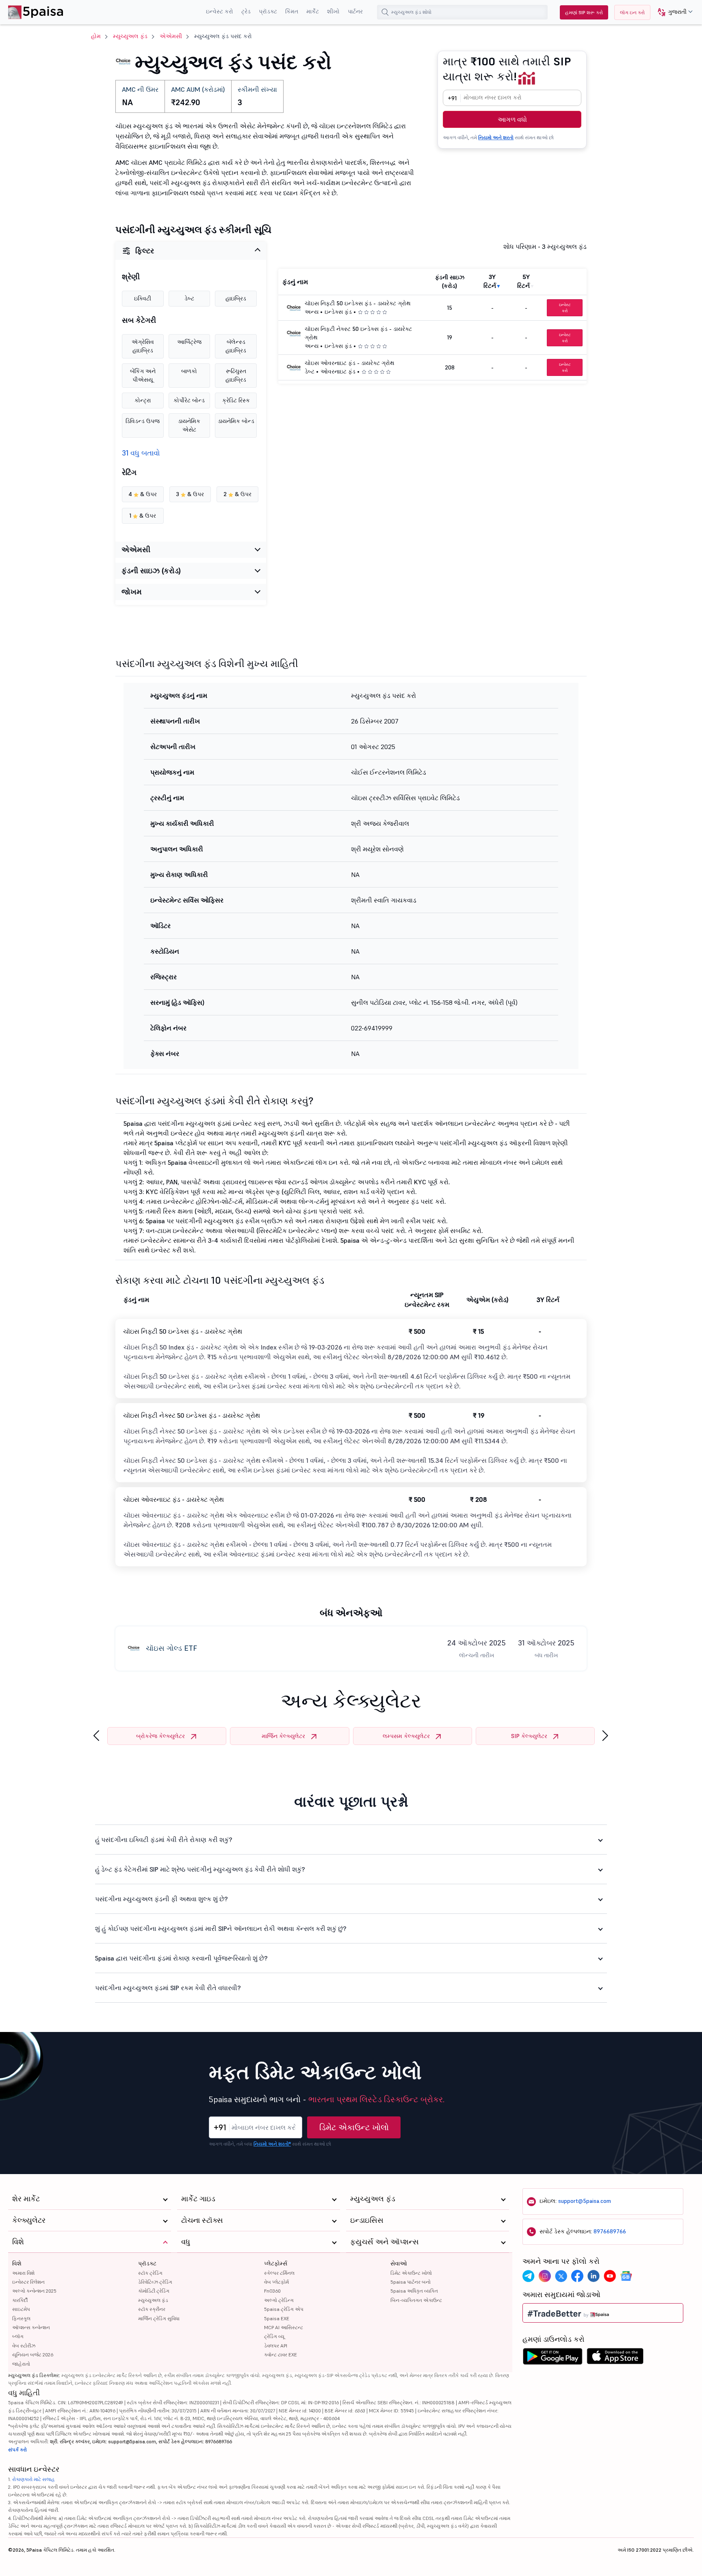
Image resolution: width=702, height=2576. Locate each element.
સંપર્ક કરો (17, 2450)
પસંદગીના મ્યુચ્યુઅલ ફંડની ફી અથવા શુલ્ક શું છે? (161, 1899)
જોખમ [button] (132, 592)
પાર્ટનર (355, 11)
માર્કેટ (313, 11)
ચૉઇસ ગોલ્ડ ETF (171, 1648)
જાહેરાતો (21, 2364)
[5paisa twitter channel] (561, 2276)
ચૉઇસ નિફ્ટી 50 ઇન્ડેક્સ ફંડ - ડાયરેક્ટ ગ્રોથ (358, 303)
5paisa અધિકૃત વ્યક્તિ (414, 2291)
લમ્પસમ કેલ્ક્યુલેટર (406, 1736)
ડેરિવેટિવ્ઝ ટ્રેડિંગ (155, 2282)
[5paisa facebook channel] (577, 2276)
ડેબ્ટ (189, 298)
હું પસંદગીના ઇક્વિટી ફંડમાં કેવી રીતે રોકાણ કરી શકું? (164, 1840)
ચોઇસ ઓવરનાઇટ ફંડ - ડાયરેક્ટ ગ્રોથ (350, 363)
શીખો (333, 11)
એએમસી (171, 36)
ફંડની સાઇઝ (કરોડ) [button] (151, 571)
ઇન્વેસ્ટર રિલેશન (28, 2282)
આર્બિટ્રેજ (189, 342)
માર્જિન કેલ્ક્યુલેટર (283, 1736)
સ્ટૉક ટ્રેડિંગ (150, 2273)
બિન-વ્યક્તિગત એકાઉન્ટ (416, 2300)
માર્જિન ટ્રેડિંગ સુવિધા (159, 2318)
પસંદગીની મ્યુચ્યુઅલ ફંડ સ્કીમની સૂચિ (193, 230)
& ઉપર (143, 494)
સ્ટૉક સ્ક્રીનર (152, 2309)
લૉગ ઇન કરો (632, 12)
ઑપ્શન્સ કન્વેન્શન (31, 2327)
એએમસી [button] (136, 550)
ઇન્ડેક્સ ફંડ (338, 312)
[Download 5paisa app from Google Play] (552, 2358)
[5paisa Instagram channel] (545, 2276)
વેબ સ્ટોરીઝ (24, 2346)
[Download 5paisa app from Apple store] (615, 2358)
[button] (672, 12)
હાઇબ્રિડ (236, 298)
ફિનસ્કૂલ (21, 2318)
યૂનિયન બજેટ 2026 (33, 2355)
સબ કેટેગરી (139, 320)
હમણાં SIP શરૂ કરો (584, 12)
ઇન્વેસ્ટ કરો (220, 11)
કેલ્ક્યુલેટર (29, 2220)
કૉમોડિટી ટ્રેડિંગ (154, 2291)
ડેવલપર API (276, 2346)
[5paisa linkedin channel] (594, 2276)
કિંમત (292, 11)
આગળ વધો (512, 119)
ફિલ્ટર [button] (145, 251)
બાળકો (189, 371)
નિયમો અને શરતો (496, 137)
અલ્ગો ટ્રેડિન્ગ (279, 2300)
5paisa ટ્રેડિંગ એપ (284, 2309)
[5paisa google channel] (626, 2276)
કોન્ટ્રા (143, 400)
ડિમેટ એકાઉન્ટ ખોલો (354, 2127)
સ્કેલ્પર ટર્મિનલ (279, 2273)
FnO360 (272, 2291)
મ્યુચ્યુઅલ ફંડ (130, 36)
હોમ (96, 36)
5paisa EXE (277, 2318)
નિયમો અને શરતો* (272, 2144)
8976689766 (610, 2231)
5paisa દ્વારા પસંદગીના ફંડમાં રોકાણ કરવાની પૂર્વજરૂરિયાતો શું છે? (181, 1958)
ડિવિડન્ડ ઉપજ (143, 421)
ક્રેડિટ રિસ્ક (236, 400)
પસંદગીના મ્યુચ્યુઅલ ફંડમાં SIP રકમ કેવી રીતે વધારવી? (168, 1988)
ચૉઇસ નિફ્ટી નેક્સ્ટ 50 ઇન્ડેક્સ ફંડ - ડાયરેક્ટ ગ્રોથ (192, 1415)
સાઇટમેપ (21, 2309)
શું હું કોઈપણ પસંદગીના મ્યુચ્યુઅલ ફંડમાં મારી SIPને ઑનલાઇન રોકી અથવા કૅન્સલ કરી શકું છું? (221, 1928)
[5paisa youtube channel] (610, 2276)
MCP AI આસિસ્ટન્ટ (284, 2327)
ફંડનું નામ (295, 282)
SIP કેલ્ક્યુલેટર (529, 1736)
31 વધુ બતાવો (141, 453)
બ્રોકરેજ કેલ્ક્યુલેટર (160, 1736)
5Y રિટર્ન (523, 281)
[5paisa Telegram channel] (529, 2276)
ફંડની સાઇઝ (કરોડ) (450, 282)
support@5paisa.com (585, 2201)
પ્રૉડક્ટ (268, 11)
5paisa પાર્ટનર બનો (411, 2282)
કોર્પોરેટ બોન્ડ (189, 400)
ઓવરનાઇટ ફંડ (338, 371)
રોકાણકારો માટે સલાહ (34, 2479)
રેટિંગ (129, 473)
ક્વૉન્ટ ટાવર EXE (281, 2355)
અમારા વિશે (23, 2273)
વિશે (17, 2263)
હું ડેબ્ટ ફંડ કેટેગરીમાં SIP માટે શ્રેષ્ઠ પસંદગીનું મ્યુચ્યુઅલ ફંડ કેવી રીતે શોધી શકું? (200, 1869)
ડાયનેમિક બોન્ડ (236, 421)
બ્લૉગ (18, 2336)
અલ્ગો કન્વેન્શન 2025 (34, 2291)
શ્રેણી (131, 277)
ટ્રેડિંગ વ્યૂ (274, 2336)
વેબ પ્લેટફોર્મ (276, 2282)
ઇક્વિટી (143, 298)
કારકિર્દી (20, 2300)
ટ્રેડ (246, 11)
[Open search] (385, 12)
